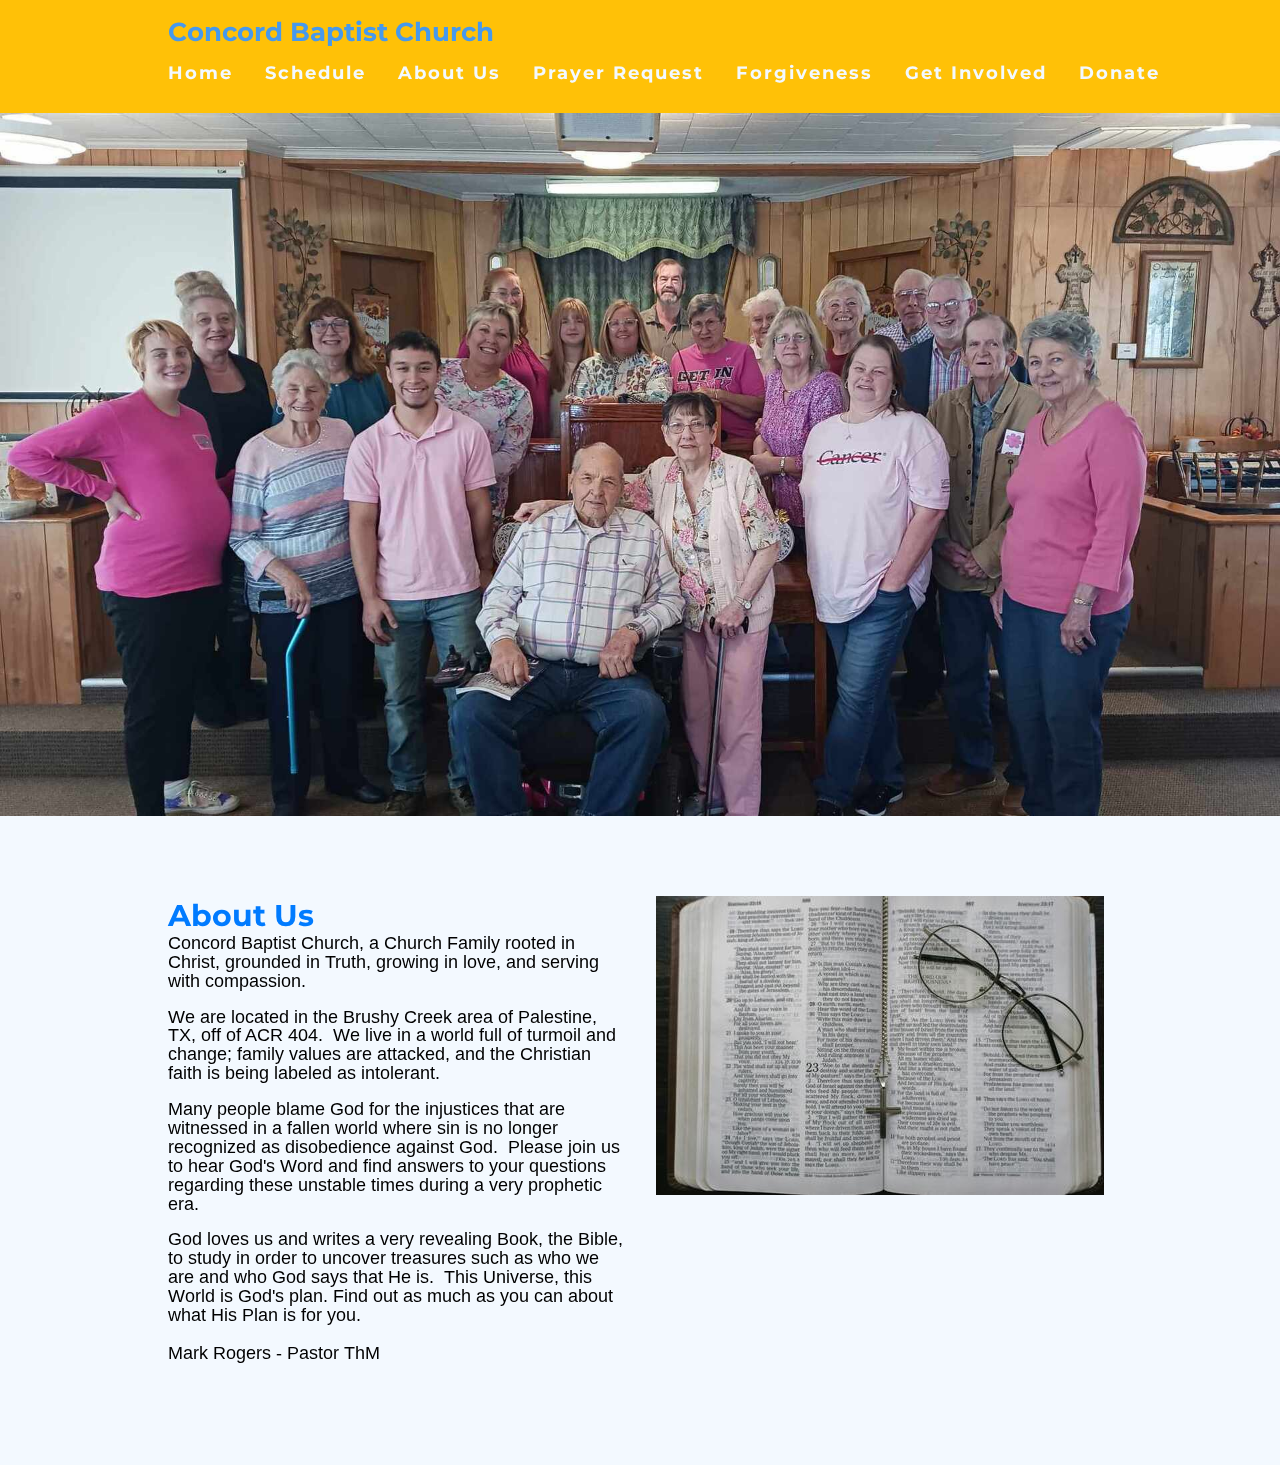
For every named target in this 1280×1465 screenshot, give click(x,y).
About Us (449, 72)
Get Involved (976, 72)
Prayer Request (618, 72)
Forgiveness (804, 72)
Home (200, 72)
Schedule (315, 72)
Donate (1119, 72)
